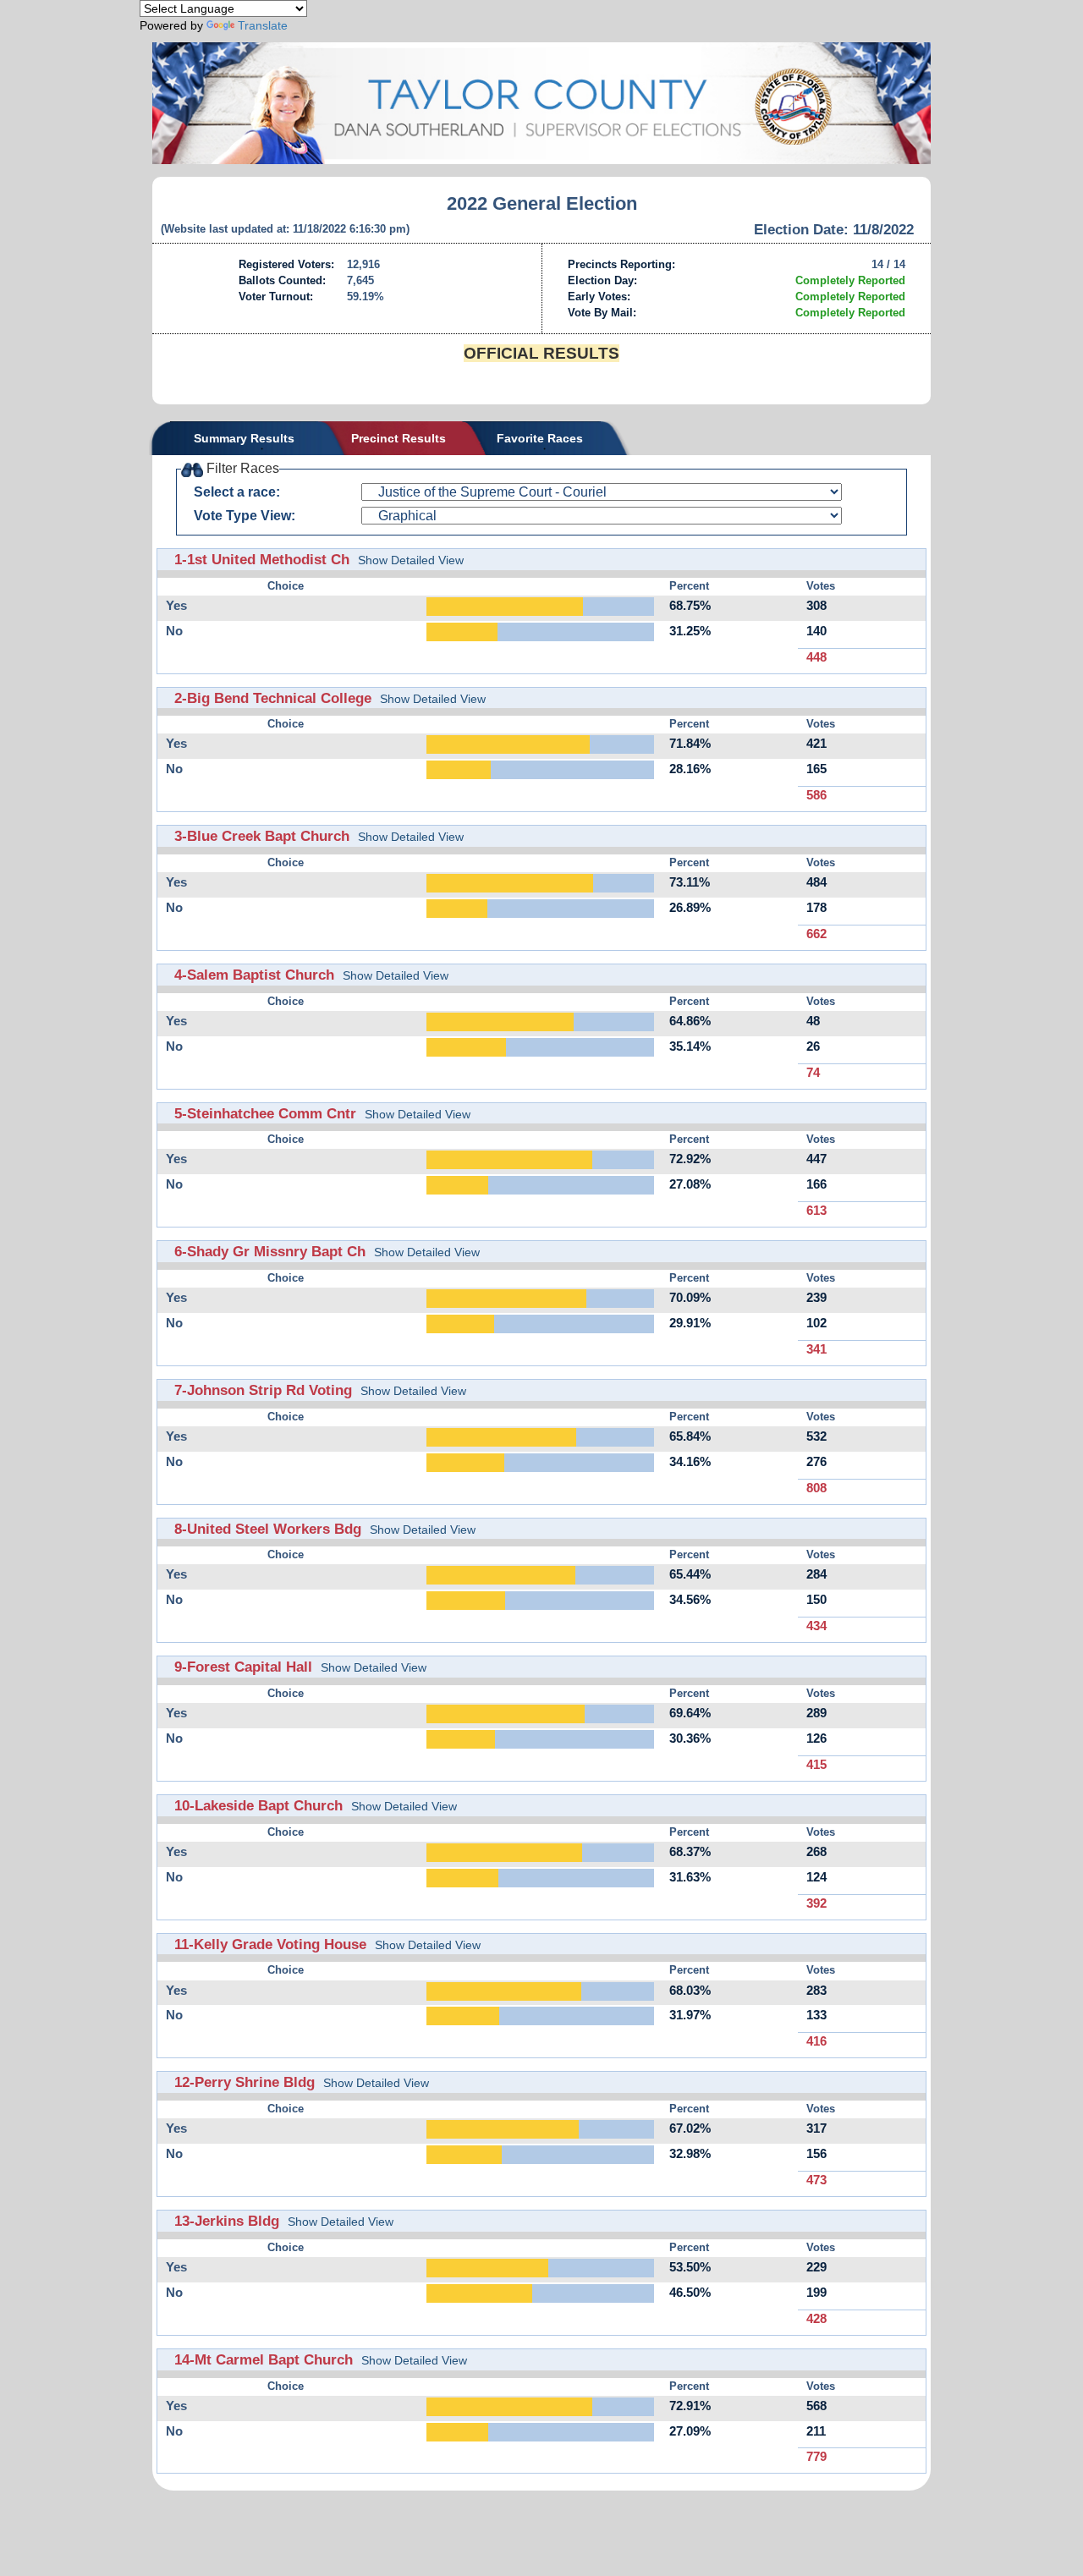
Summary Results (244, 438)
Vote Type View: (245, 516)
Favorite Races (540, 438)
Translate (263, 25)
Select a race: (237, 492)
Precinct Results (399, 438)
